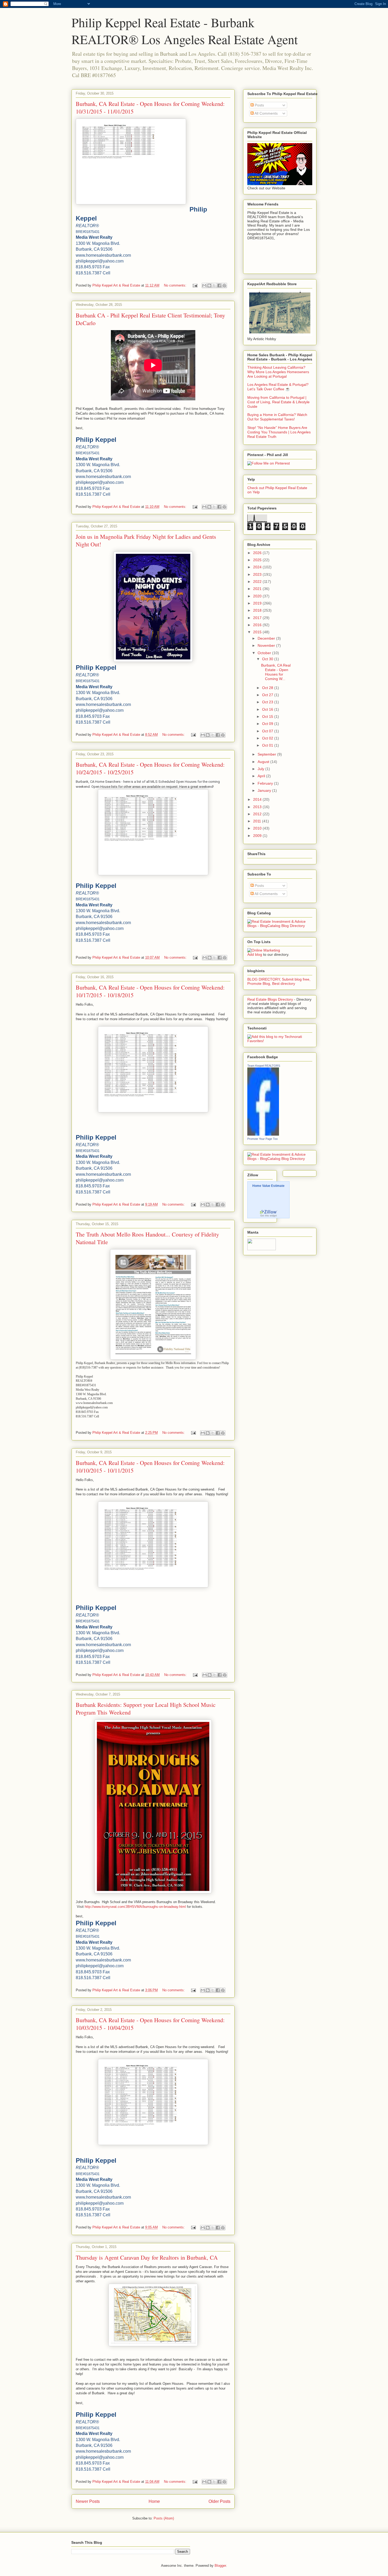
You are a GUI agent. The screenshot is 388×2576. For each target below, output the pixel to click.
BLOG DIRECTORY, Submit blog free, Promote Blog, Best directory (279, 981)
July (261, 769)
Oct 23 (268, 702)
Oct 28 (268, 688)
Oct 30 (268, 659)
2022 (258, 582)
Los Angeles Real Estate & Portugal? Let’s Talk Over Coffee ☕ (278, 387)
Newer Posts (88, 2501)
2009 (258, 836)
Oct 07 (268, 731)
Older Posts (219, 2501)
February (266, 783)
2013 (258, 807)
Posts (259, 105)
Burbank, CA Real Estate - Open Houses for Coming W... (276, 672)
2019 (258, 603)
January (265, 790)
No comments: (176, 285)
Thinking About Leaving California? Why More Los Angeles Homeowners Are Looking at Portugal (278, 372)
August (264, 762)
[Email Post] (195, 285)
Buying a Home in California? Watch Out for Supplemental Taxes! (277, 417)
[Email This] (204, 285)
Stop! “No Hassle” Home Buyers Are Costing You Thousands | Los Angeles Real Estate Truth (279, 432)
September (267, 754)
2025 (258, 560)
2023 (258, 574)
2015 (258, 632)
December (267, 638)
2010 (258, 828)
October (265, 653)
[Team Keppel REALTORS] (263, 1134)
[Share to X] (214, 285)
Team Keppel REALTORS (264, 1066)
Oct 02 (268, 738)
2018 (258, 610)
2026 (258, 553)
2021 (258, 589)
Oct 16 (268, 709)
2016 (258, 625)
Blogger (220, 2566)
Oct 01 (268, 745)
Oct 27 (268, 695)
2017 (258, 618)
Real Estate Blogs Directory (270, 999)
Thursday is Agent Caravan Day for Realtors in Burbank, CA (147, 2257)
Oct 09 (268, 724)
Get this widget (269, 1216)
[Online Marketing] (264, 950)
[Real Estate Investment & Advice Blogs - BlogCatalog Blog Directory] (280, 926)
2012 (258, 814)
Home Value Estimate (268, 1186)
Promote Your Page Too (262, 1139)
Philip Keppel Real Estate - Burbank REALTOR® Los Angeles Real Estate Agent (185, 31)
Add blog (255, 954)
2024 (258, 567)
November (267, 645)
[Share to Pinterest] (224, 285)
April (262, 776)
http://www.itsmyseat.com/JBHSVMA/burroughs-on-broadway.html (135, 1907)
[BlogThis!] (209, 285)
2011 (258, 821)
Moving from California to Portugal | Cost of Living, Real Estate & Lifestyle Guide (278, 402)
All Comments (266, 113)
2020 (258, 596)
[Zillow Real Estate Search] (268, 1213)
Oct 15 (268, 716)
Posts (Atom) (164, 2518)
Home (154, 2501)
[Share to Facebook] (219, 285)
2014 (258, 799)
